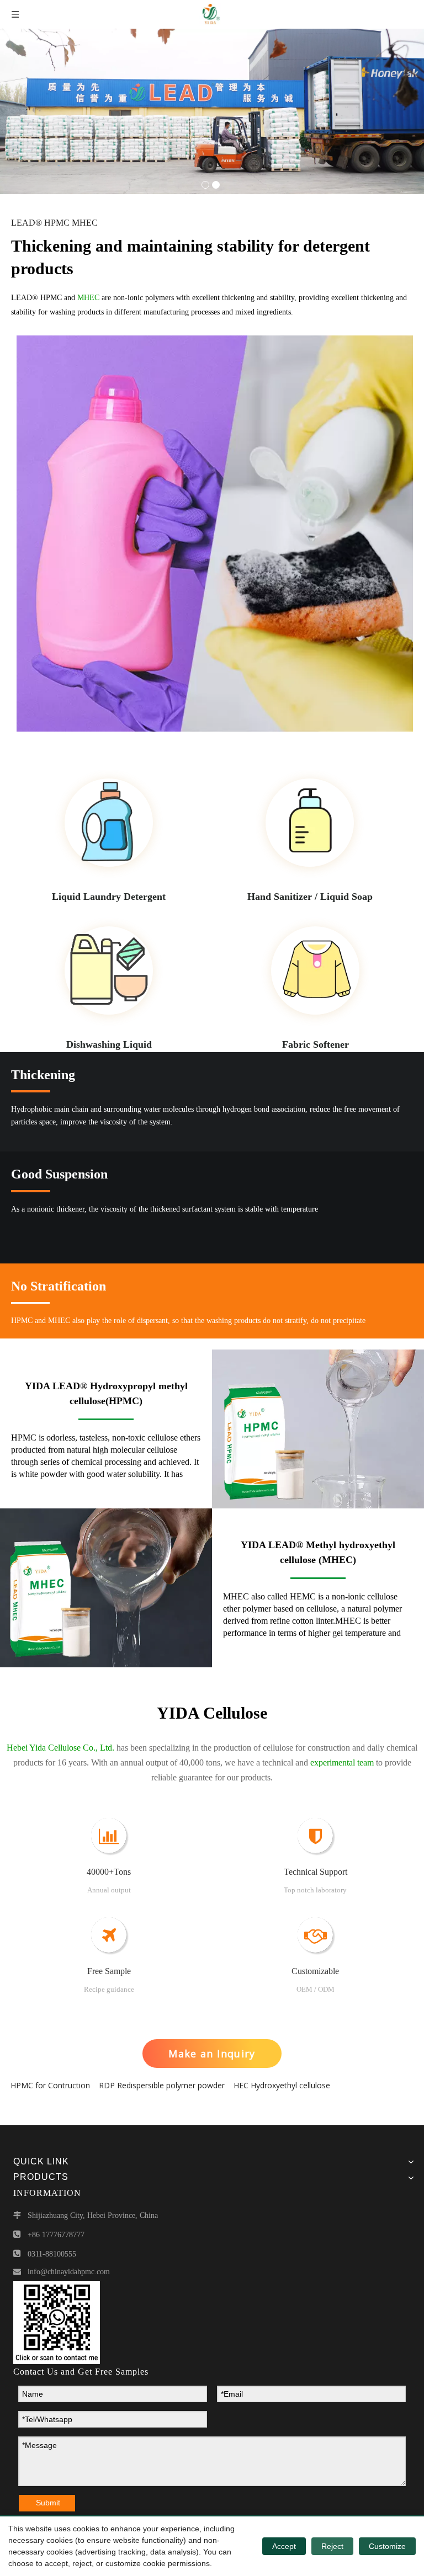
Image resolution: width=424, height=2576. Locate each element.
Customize (387, 2546)
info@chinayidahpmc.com (69, 2272)
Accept (284, 2546)
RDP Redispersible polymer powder (162, 2085)
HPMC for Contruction (50, 2085)
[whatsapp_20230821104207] (57, 2322)
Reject (332, 2546)
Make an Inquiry (212, 2054)
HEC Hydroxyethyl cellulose (282, 2085)
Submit (48, 2503)
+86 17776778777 (56, 2235)
